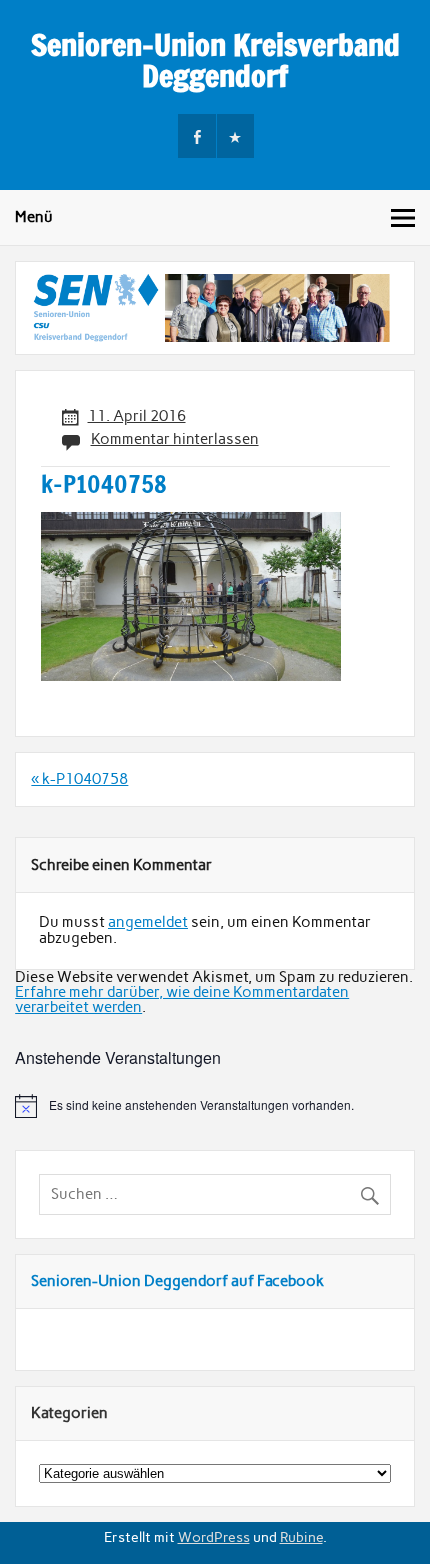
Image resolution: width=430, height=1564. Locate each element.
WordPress (214, 1537)
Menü (34, 217)
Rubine (301, 1537)
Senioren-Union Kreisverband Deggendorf (215, 59)
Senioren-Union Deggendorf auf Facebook (177, 1281)
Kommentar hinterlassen (175, 439)
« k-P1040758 (79, 779)
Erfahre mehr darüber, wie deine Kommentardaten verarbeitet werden (182, 999)
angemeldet (148, 922)
